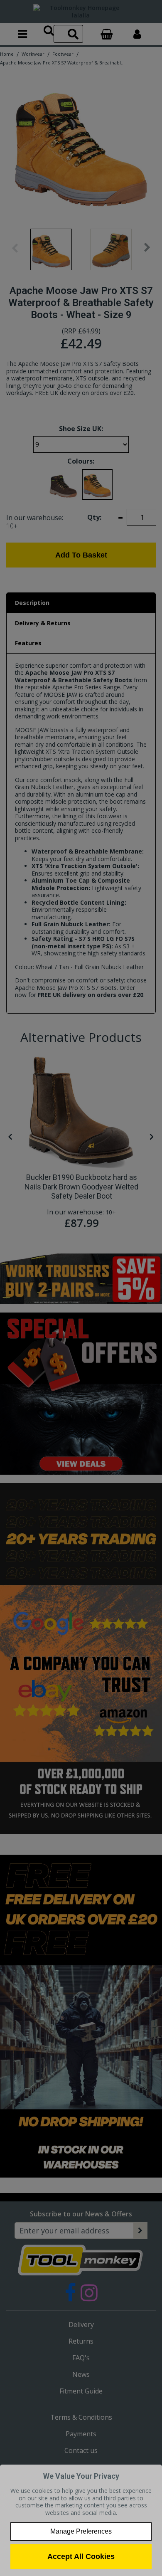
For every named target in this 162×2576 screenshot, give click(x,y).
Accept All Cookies (81, 2556)
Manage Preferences (81, 2531)
